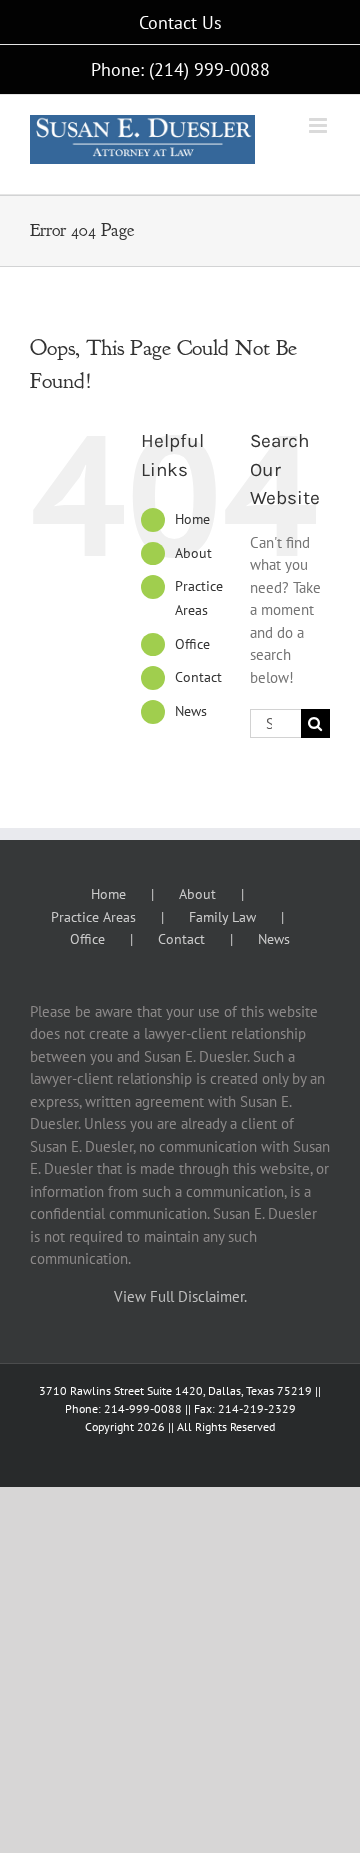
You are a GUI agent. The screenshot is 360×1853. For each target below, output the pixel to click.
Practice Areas (93, 917)
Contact (198, 677)
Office (192, 644)
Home (192, 519)
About (193, 553)
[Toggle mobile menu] (319, 125)
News (191, 711)
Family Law (222, 917)
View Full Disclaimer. (180, 1296)
